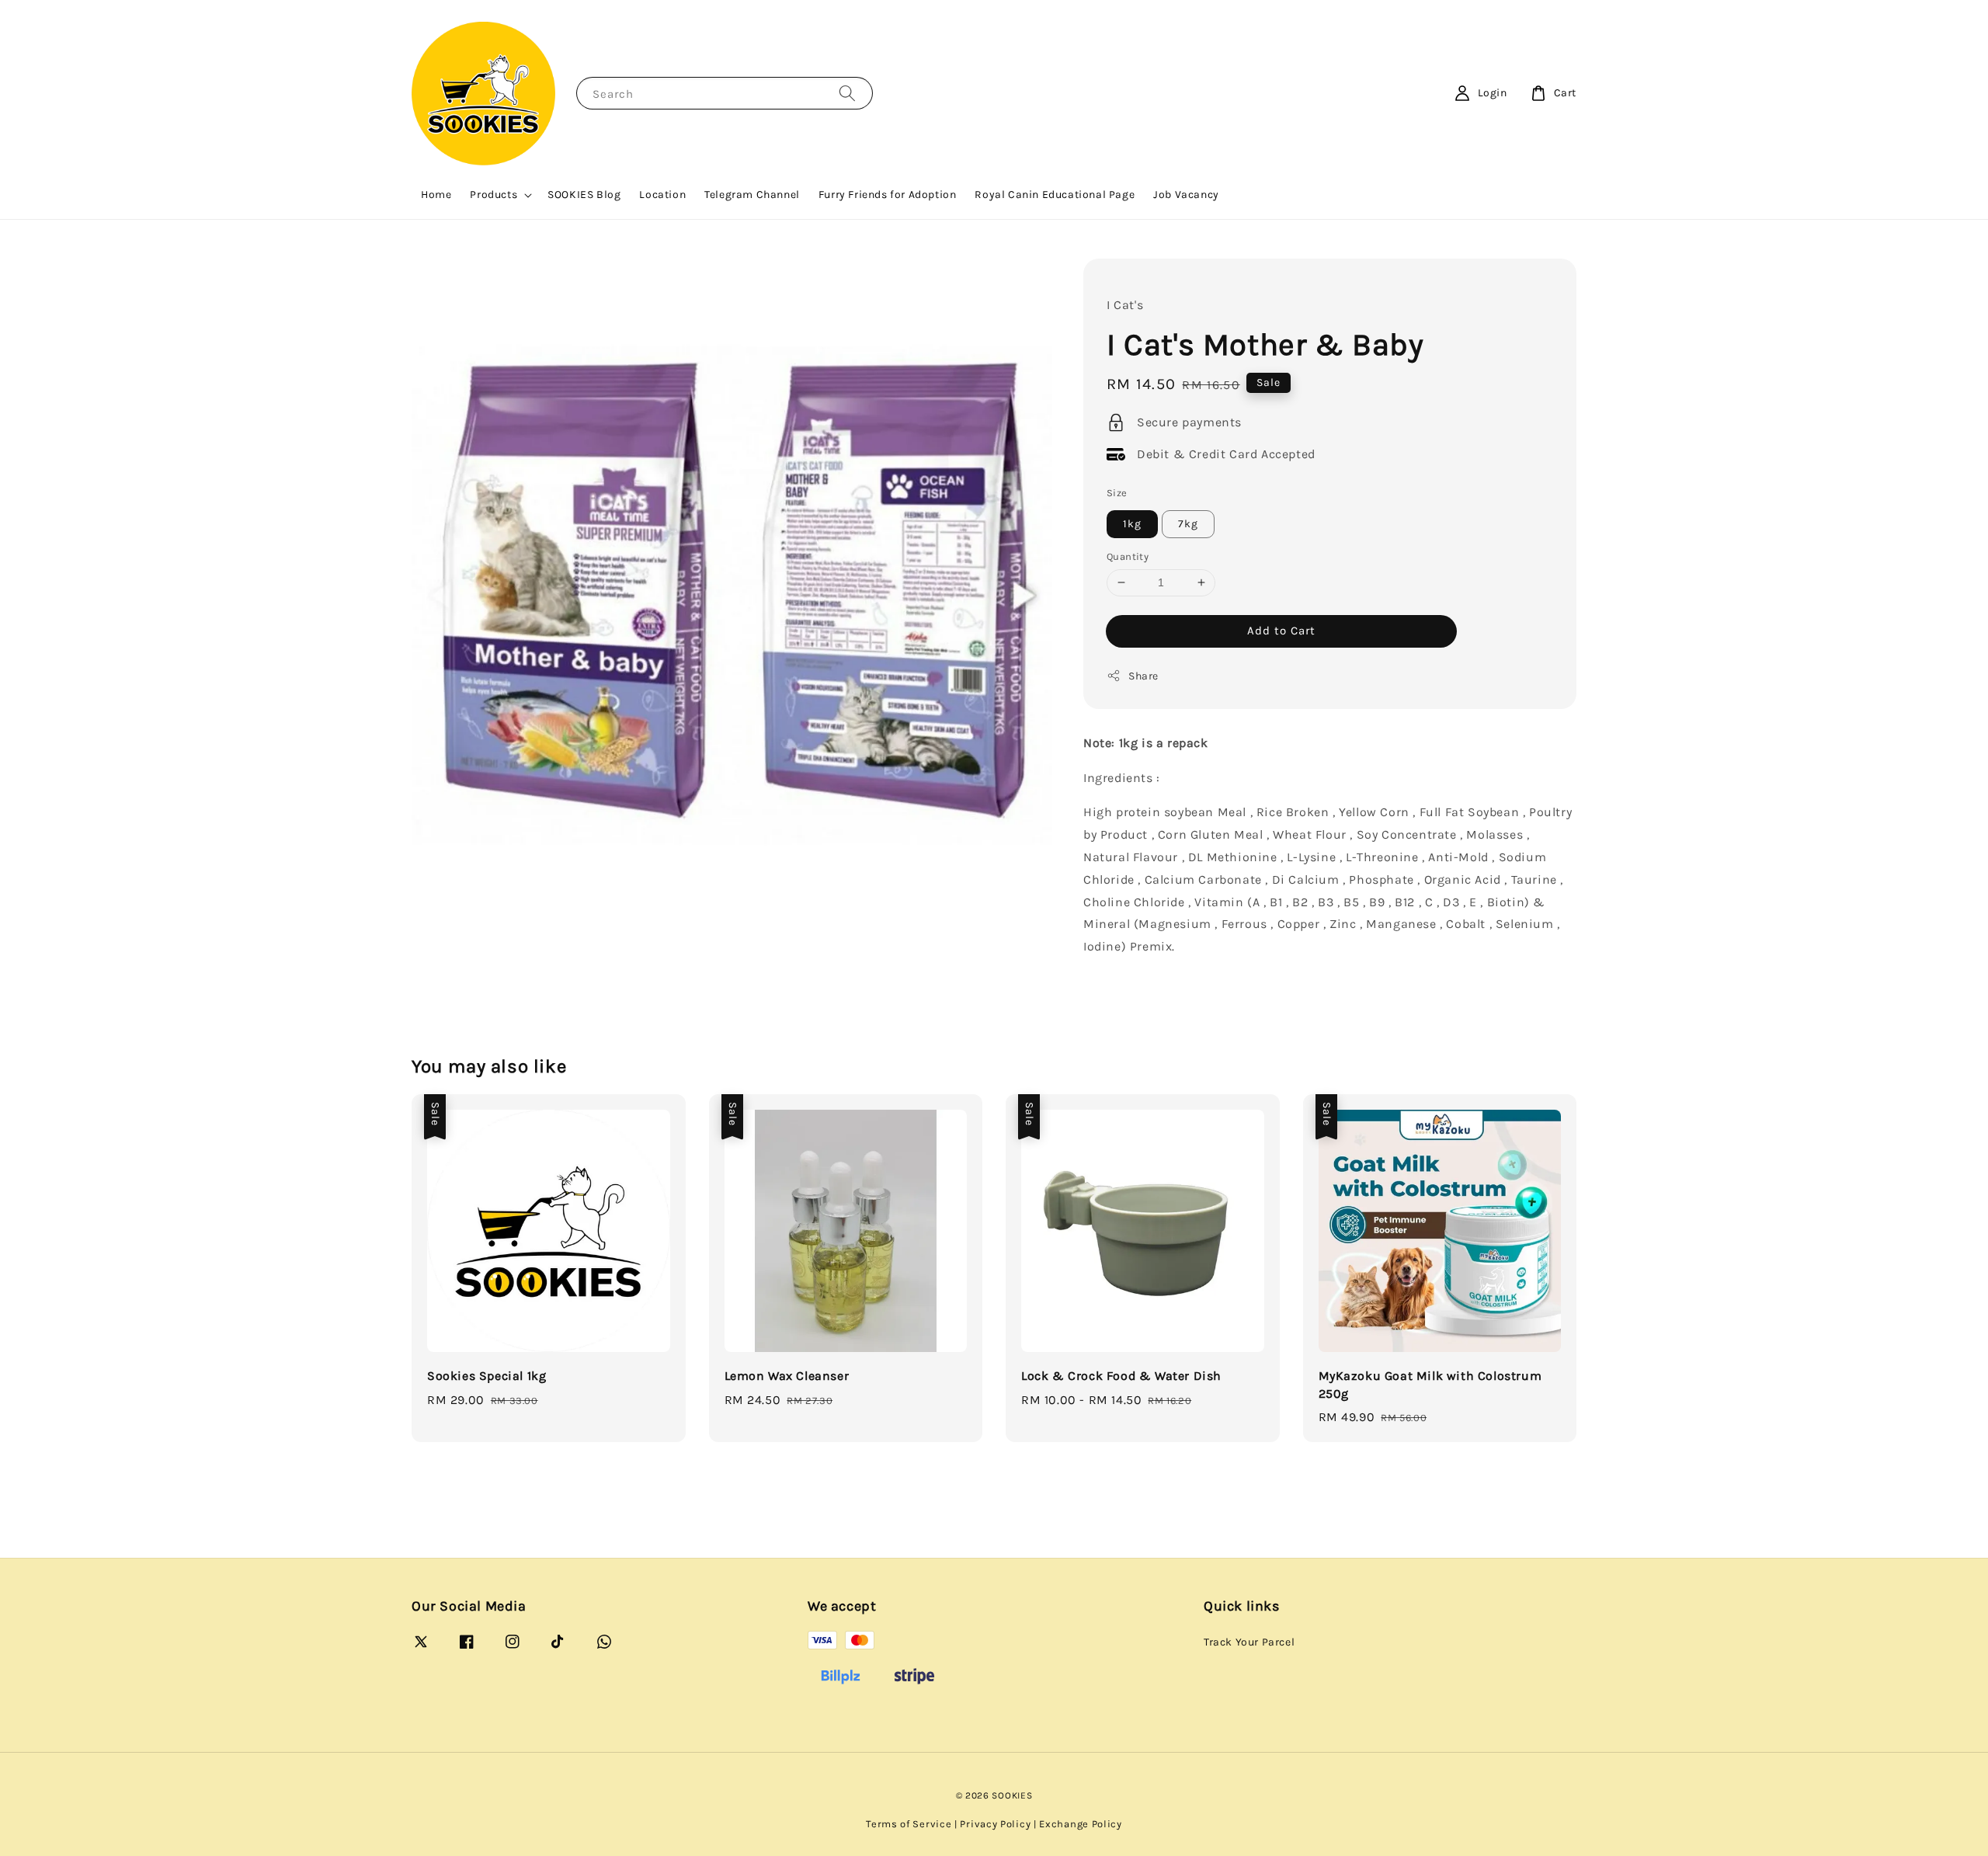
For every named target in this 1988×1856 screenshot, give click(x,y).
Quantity (1128, 556)
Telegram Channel (752, 195)
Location (662, 195)
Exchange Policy (1081, 1824)
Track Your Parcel (1249, 1642)
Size (1117, 493)
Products (494, 195)
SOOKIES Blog (584, 195)
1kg (1132, 524)
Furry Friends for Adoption (888, 195)
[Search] (847, 93)
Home (436, 195)
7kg (1188, 524)
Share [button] (1143, 676)
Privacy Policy (995, 1824)
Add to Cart (1281, 631)
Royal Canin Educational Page (1055, 195)
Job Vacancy (1186, 195)
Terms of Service (909, 1824)
